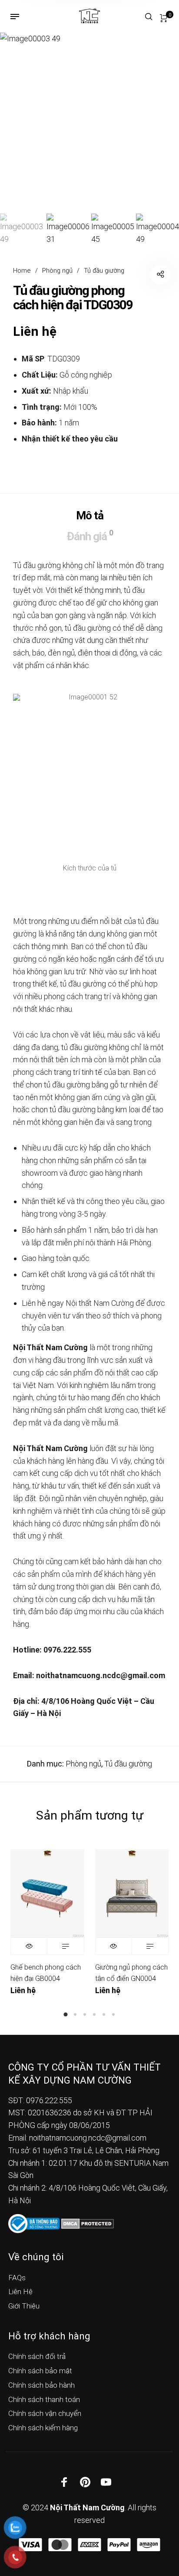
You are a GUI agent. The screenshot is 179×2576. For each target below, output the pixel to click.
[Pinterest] (85, 2482)
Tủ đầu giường (104, 271)
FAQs (17, 2278)
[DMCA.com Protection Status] (88, 2223)
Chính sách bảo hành (41, 2385)
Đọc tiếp (65, 1946)
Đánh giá (90, 535)
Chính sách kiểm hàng (43, 2428)
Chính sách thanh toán (44, 2399)
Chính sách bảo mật (40, 2371)
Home (22, 271)
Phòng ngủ (57, 271)
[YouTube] (106, 2482)
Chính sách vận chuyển (45, 2413)
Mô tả (90, 515)
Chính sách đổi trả (37, 2356)
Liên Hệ (20, 2292)
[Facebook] (64, 2482)
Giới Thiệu (24, 2306)
